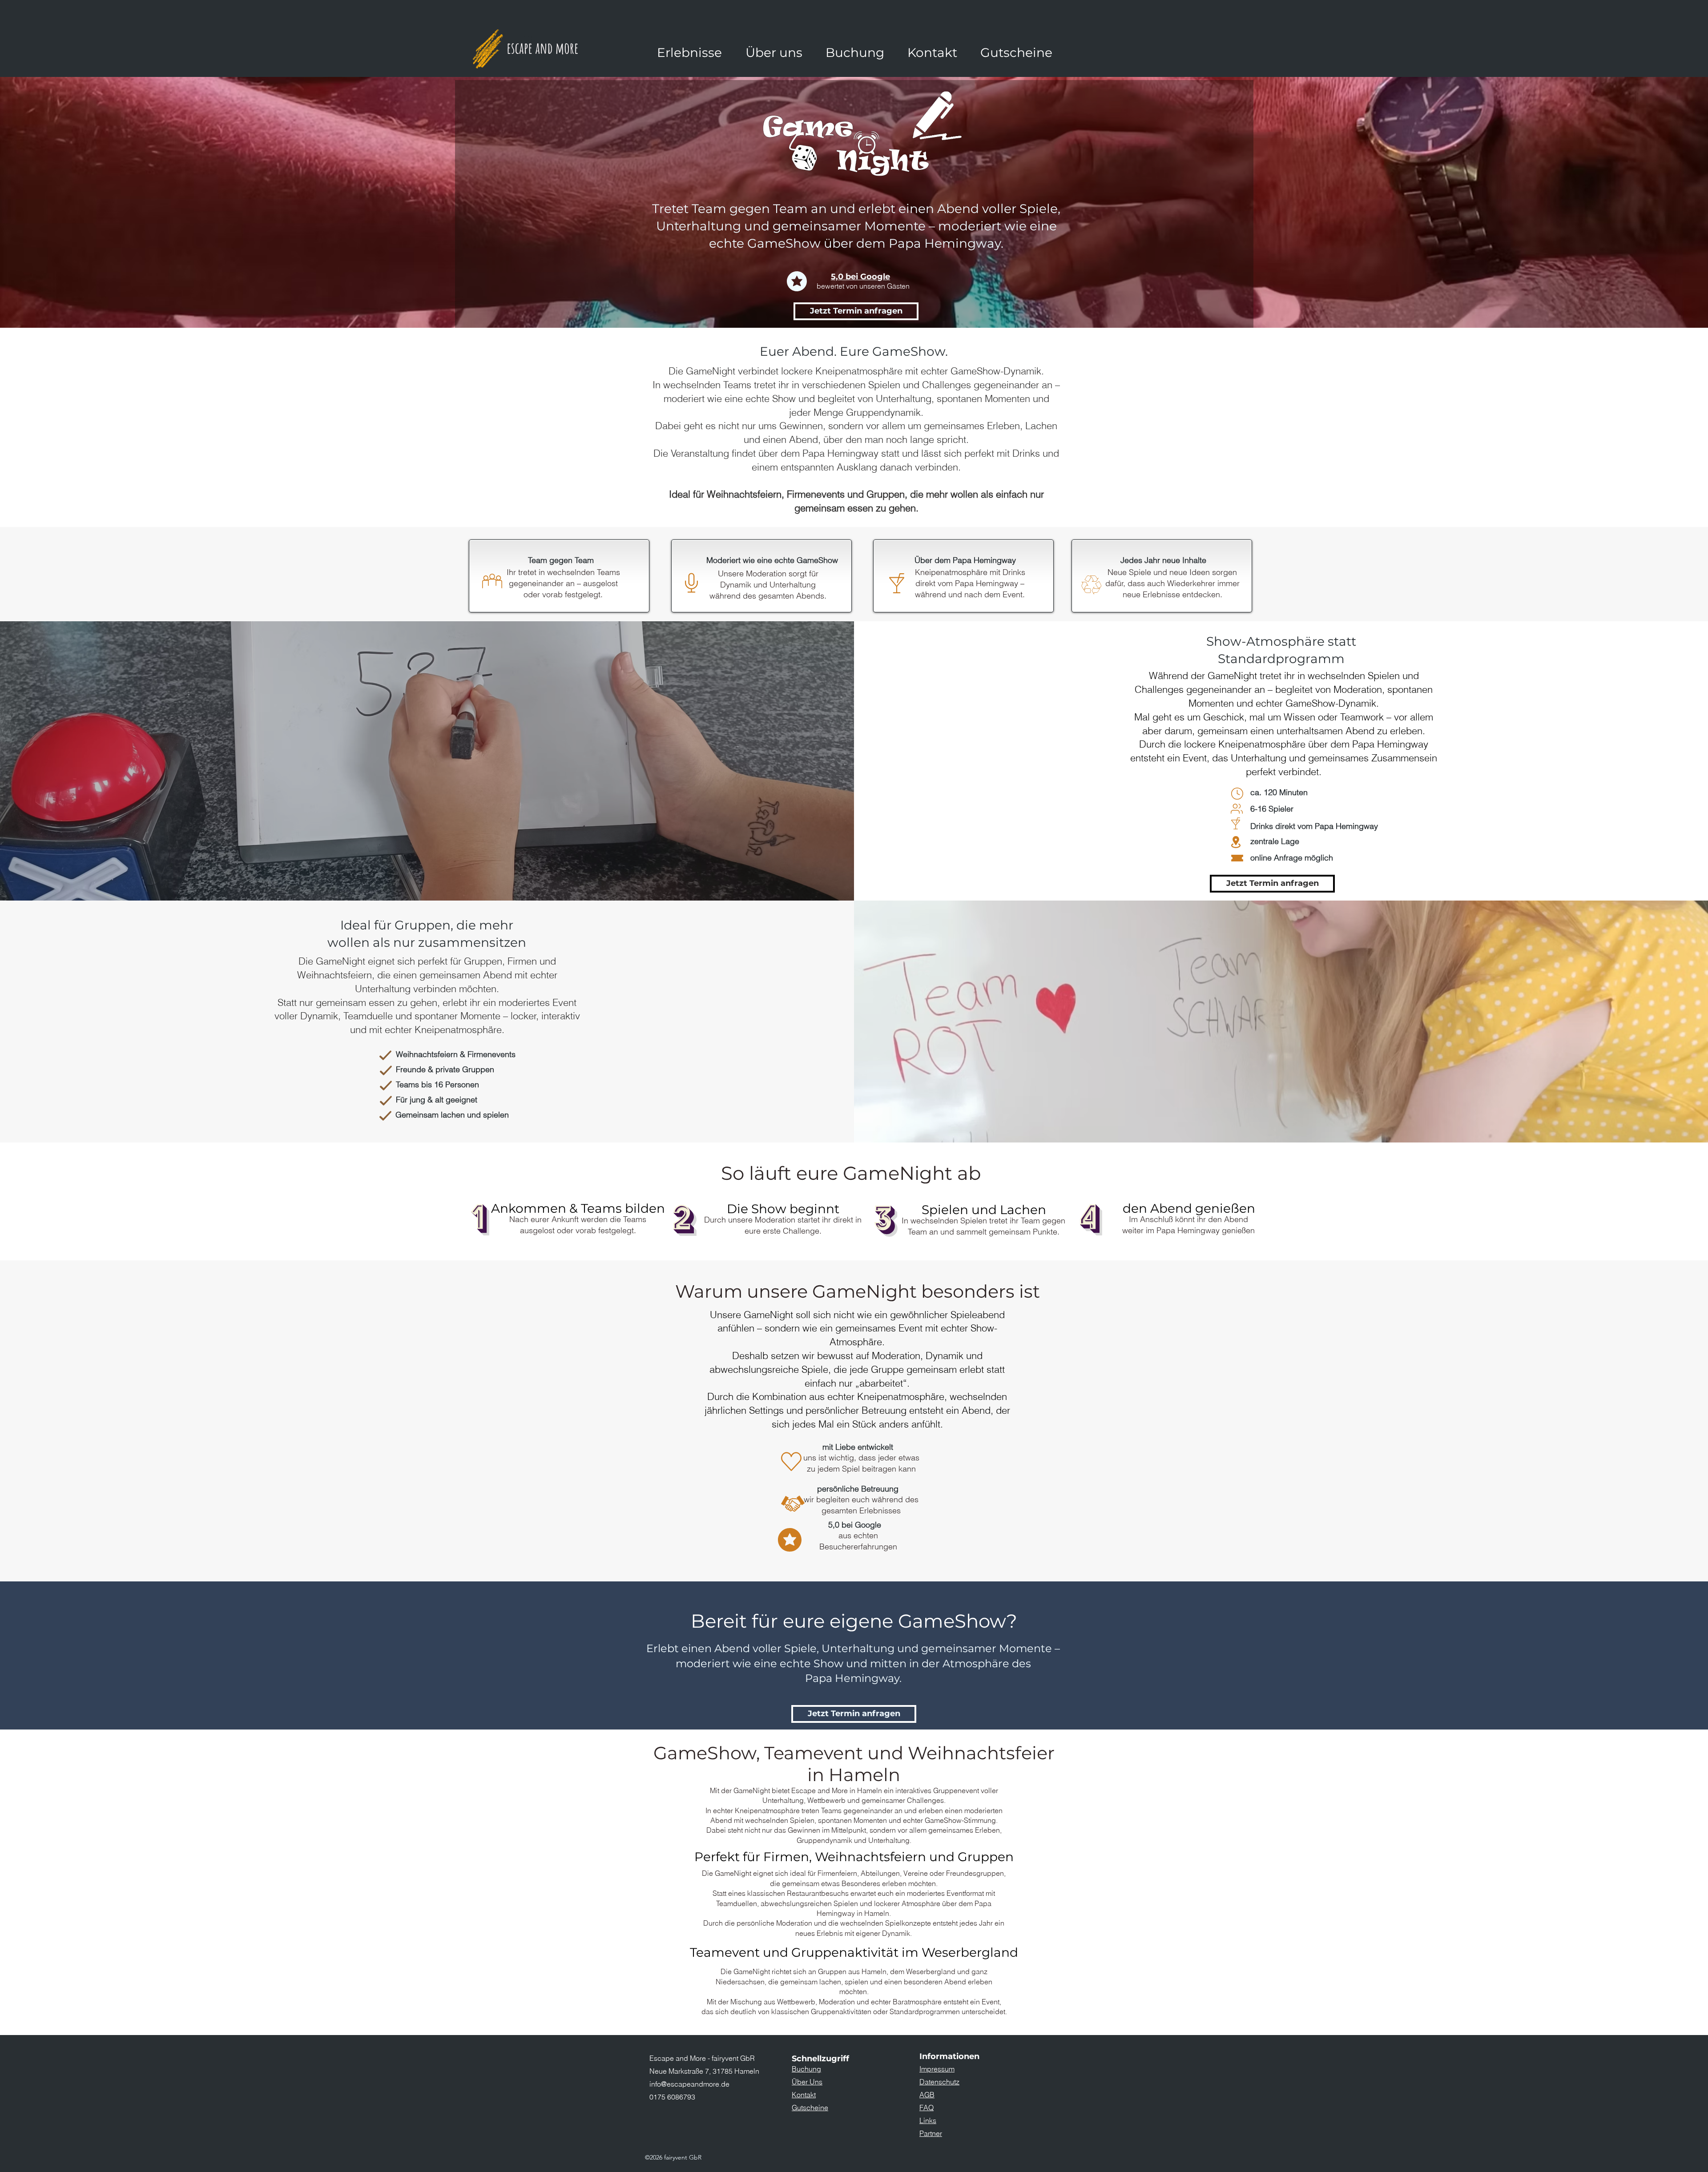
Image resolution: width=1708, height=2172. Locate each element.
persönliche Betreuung (858, 1489)
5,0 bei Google (860, 277)
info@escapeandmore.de (689, 2084)
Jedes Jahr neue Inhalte (1163, 560)
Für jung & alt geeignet (437, 1100)
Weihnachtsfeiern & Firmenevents (456, 1054)
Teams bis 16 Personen (437, 1084)
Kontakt (804, 2095)
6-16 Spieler (1272, 809)
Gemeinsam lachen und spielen (452, 1115)
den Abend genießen (1189, 1208)
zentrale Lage (1275, 841)
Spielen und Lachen (984, 1210)
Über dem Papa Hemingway (965, 560)
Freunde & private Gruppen (445, 1069)
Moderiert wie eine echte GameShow (772, 560)
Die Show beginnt (783, 1209)
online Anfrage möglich (1292, 858)
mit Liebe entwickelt (858, 1447)
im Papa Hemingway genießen (1200, 1230)
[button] (689, 52)
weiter (1134, 1230)
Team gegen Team (561, 560)
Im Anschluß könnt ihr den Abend (1188, 1219)
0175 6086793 (672, 2097)
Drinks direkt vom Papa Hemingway (1314, 826)
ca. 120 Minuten (1279, 792)
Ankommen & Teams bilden (578, 1208)
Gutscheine (810, 2108)
